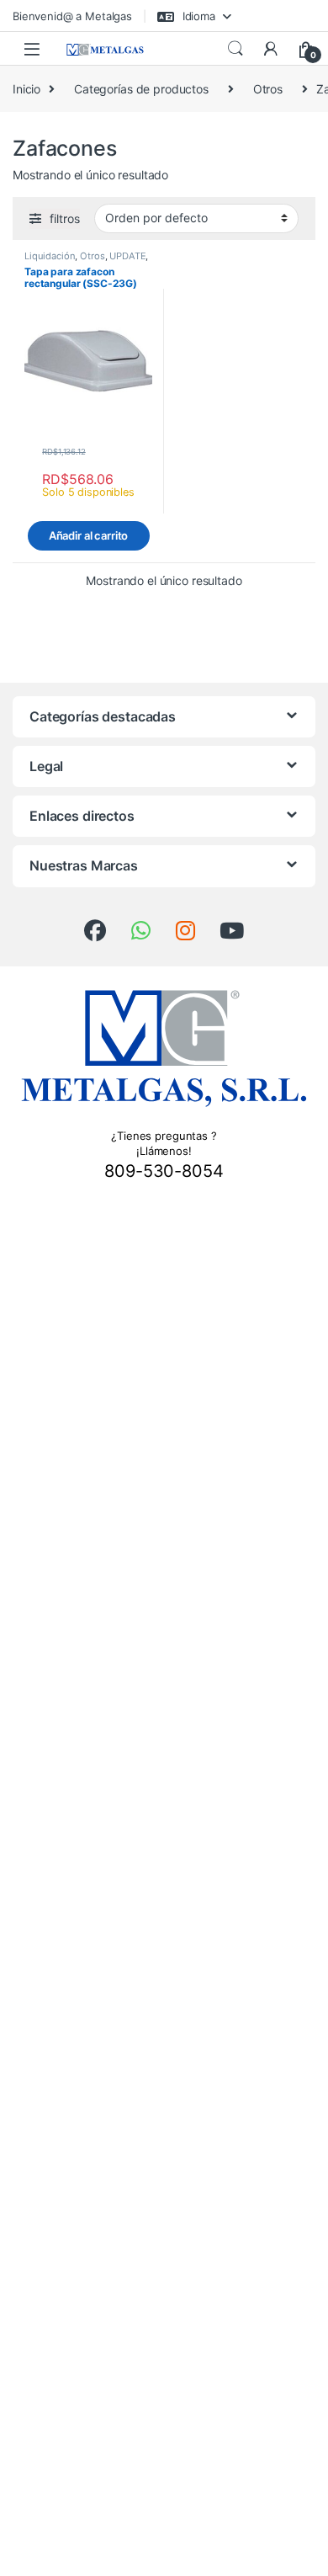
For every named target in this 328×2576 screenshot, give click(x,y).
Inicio (26, 89)
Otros (268, 89)
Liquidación (50, 256)
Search (235, 49)
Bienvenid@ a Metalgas (72, 16)
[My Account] (271, 49)
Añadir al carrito (89, 535)
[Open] (32, 48)
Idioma (197, 16)
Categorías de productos (141, 89)
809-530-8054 (164, 1171)
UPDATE (127, 256)
